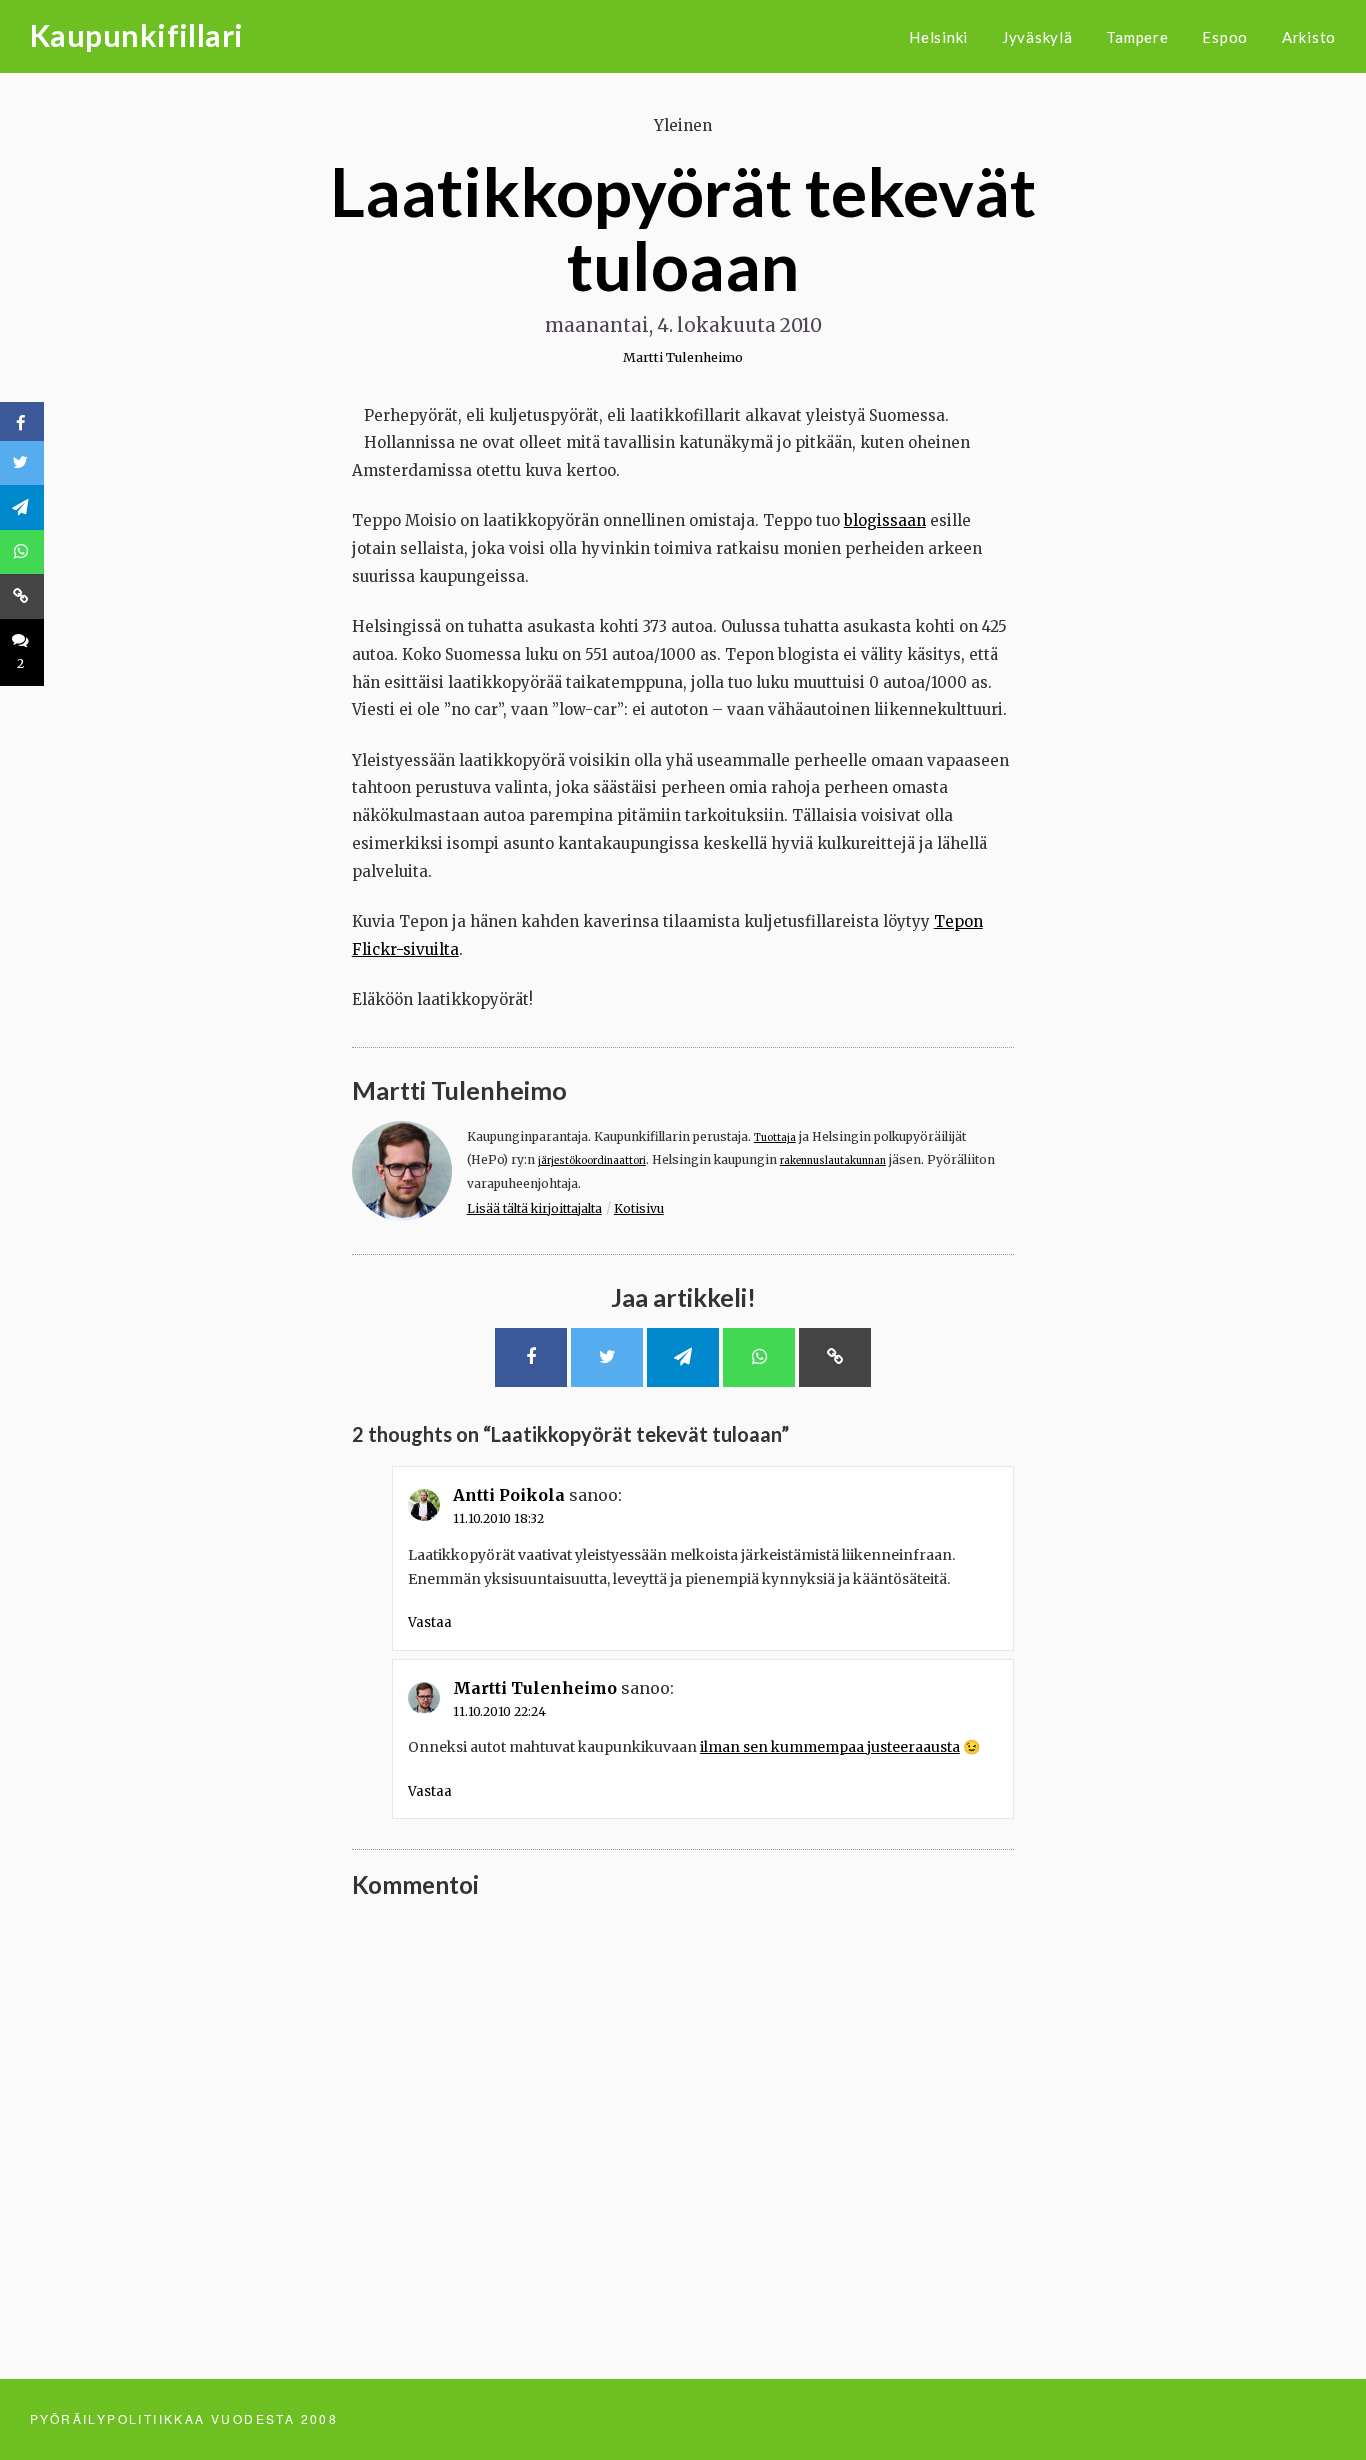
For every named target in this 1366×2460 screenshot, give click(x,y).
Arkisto (1309, 37)
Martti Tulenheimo (683, 357)
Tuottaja (775, 1138)
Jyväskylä (1037, 37)
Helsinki (938, 37)
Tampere (1137, 37)
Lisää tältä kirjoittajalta (534, 1208)
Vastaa (430, 1622)
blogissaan (885, 520)
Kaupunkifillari (137, 35)
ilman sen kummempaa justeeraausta (830, 1747)
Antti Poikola (509, 1495)
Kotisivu (639, 1208)
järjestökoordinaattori (592, 1161)
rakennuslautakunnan (833, 1161)
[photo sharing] (353, 414)
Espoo (1225, 37)
